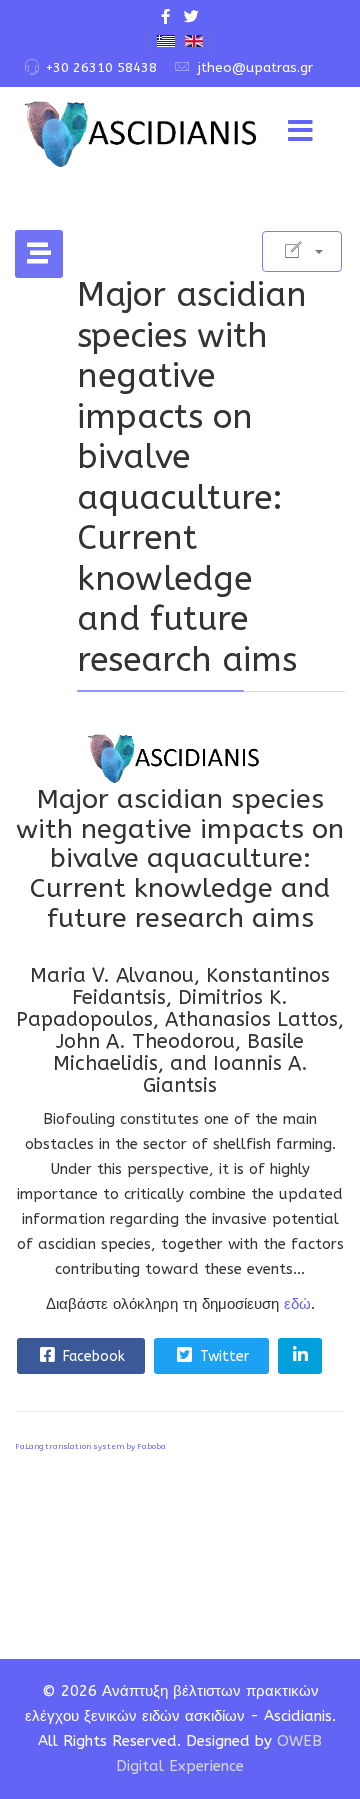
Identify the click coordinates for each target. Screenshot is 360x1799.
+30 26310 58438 (101, 67)
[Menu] (300, 132)
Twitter (222, 1356)
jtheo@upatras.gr (255, 67)
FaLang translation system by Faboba (90, 1446)
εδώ (297, 1304)
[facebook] (165, 17)
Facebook (92, 1356)
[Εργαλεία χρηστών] (302, 251)
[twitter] (191, 17)
